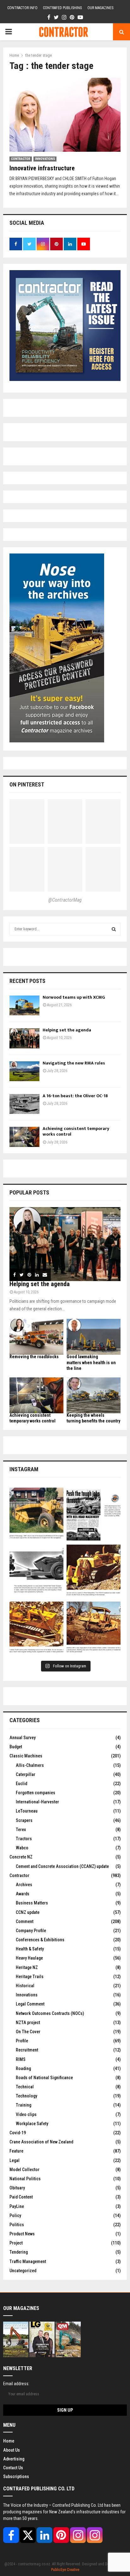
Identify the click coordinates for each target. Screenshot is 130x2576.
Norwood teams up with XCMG (74, 997)
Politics (17, 2225)
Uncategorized (23, 2271)
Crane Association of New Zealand (41, 2142)
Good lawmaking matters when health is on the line (91, 1362)
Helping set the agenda (67, 1030)
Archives (24, 1885)
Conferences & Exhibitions (40, 1940)
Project (16, 2243)
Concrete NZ (21, 1857)
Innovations (45, 159)
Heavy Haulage (29, 1958)
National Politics (25, 2179)
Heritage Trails (30, 1977)
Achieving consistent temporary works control (76, 1131)
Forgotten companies (35, 1793)
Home (9, 2441)
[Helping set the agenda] (24, 1038)
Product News (22, 2234)
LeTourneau (27, 1811)
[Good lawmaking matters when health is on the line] (94, 1337)
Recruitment (27, 2050)
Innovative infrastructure (42, 168)
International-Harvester (37, 1802)
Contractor (21, 159)
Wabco (22, 1848)
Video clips (26, 2114)
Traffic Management (28, 2261)
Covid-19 (18, 2133)
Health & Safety (30, 1949)
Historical (25, 1986)
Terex (21, 1830)
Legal (15, 2160)
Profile (22, 2041)
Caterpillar (26, 1774)
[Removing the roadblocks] (36, 1337)
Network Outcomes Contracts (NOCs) (50, 2013)
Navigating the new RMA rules (74, 1063)
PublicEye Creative (65, 2570)
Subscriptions (16, 2477)
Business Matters (32, 1903)
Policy (15, 2216)
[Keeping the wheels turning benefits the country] (94, 1395)
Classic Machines (26, 1756)
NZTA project (28, 2023)
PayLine (17, 2206)
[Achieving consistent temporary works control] (24, 1137)
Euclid (21, 1784)
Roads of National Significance (44, 2078)
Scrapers (24, 1820)
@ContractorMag (65, 900)
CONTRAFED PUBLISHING (62, 8)
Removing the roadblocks (34, 1357)
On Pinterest (27, 784)
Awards (23, 1894)
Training (24, 2105)
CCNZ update (28, 1912)
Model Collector (24, 2170)
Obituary (17, 2188)
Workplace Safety (32, 2124)
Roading (23, 2068)
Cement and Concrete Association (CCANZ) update (62, 1866)
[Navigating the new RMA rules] (24, 1071)
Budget (16, 1747)
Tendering (19, 2252)
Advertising (14, 2459)
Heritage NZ (27, 1967)
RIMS (21, 2059)
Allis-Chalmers (30, 1765)
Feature (16, 2151)
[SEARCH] (114, 929)
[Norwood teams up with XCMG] (24, 1005)
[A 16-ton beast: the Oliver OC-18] (24, 1104)
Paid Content (21, 2197)
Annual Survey (23, 1738)
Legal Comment (30, 2004)
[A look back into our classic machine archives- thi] (36, 1515)
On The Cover (28, 2032)
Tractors (24, 1839)
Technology (27, 2096)
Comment (25, 1921)
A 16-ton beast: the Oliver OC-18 (75, 1096)
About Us (12, 2450)
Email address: (16, 2384)
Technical (25, 2087)
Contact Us (13, 2468)
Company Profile (31, 1931)
